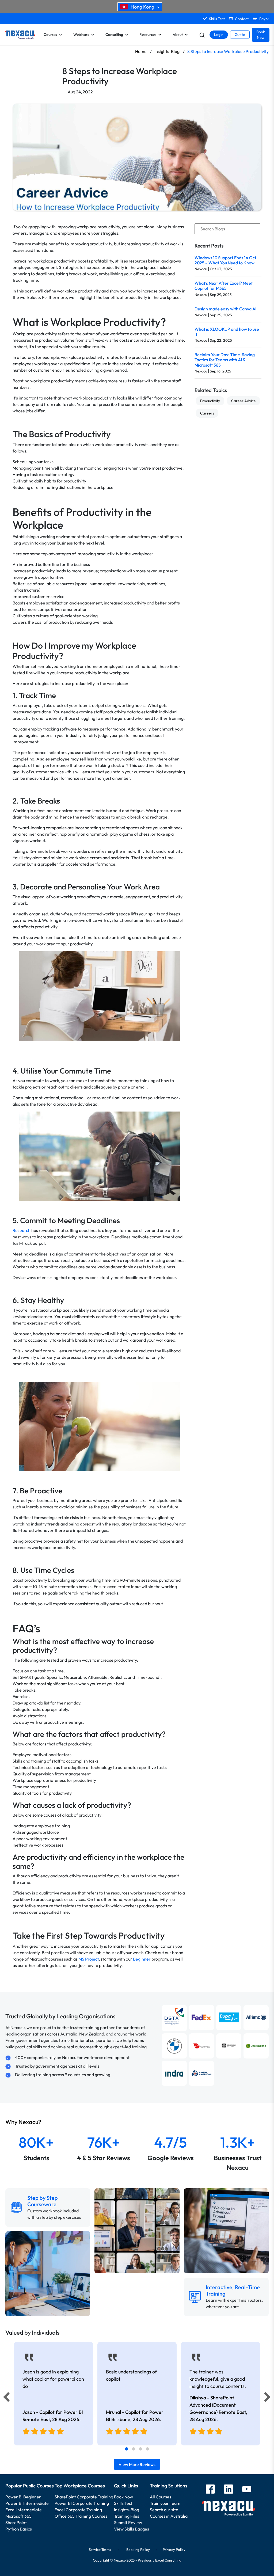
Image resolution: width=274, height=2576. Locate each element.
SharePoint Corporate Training (84, 2497)
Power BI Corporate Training (82, 2503)
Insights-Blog (127, 2510)
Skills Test (123, 2503)
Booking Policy (138, 2550)
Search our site (164, 2510)
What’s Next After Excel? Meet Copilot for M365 (224, 286)
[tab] (127, 2449)
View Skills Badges (132, 2529)
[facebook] (210, 2490)
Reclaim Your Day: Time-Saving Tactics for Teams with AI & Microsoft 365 (225, 360)
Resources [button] (148, 35)
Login (219, 35)
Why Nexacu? (24, 2122)
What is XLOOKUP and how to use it (227, 332)
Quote (240, 35)
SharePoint (16, 2522)
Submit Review (128, 2522)
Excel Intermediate (24, 2510)
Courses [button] (50, 35)
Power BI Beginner (23, 2497)
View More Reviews (137, 2464)
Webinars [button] (81, 35)
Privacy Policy (174, 2550)
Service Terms (100, 2550)
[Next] (268, 2398)
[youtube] (247, 2490)
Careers (207, 413)
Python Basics (19, 2529)
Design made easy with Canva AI (225, 309)
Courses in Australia (169, 2516)
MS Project (89, 1959)
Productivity (210, 401)
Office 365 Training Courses (81, 2516)
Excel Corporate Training (78, 2510)
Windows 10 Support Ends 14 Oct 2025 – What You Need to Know (225, 260)
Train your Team (165, 2503)
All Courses (161, 2497)
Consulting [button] (114, 35)
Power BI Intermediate (27, 2503)
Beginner (142, 1959)
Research (22, 1230)
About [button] (178, 35)
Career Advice (243, 401)
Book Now (261, 35)
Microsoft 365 (18, 2516)
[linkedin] (229, 2490)
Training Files (127, 2516)
